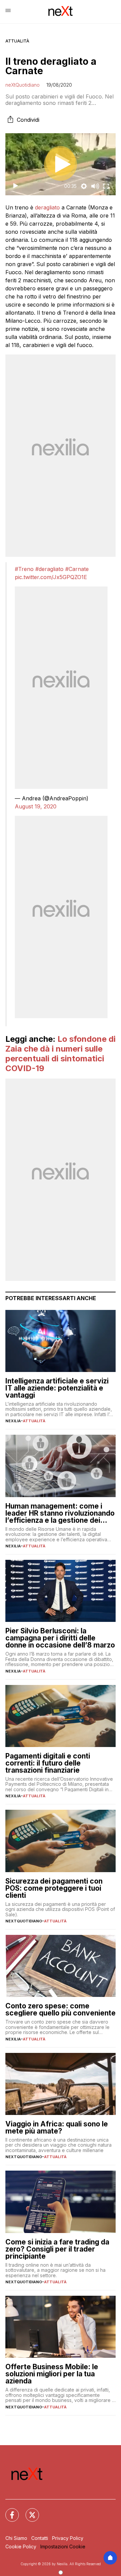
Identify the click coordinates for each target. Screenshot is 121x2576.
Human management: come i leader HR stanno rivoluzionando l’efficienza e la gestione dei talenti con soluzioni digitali (60, 1513)
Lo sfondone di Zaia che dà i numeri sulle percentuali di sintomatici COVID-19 (61, 1053)
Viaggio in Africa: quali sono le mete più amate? (57, 2127)
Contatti (40, 2538)
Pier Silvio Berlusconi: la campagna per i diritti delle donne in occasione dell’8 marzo (60, 1638)
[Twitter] (28, 2511)
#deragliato (49, 569)
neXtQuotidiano (23, 85)
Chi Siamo (16, 2538)
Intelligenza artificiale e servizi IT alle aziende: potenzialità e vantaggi (57, 1388)
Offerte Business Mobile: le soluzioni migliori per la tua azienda (52, 2374)
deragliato (47, 207)
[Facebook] (8, 2511)
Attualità (17, 41)
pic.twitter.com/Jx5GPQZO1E (51, 577)
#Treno (24, 569)
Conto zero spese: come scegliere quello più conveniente (61, 2009)
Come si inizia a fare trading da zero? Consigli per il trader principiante (57, 2249)
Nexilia (13, 1421)
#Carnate (77, 569)
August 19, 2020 (36, 806)
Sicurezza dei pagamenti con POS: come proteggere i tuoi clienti (54, 1888)
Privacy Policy (68, 2538)
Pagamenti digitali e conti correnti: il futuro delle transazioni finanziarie (48, 1763)
